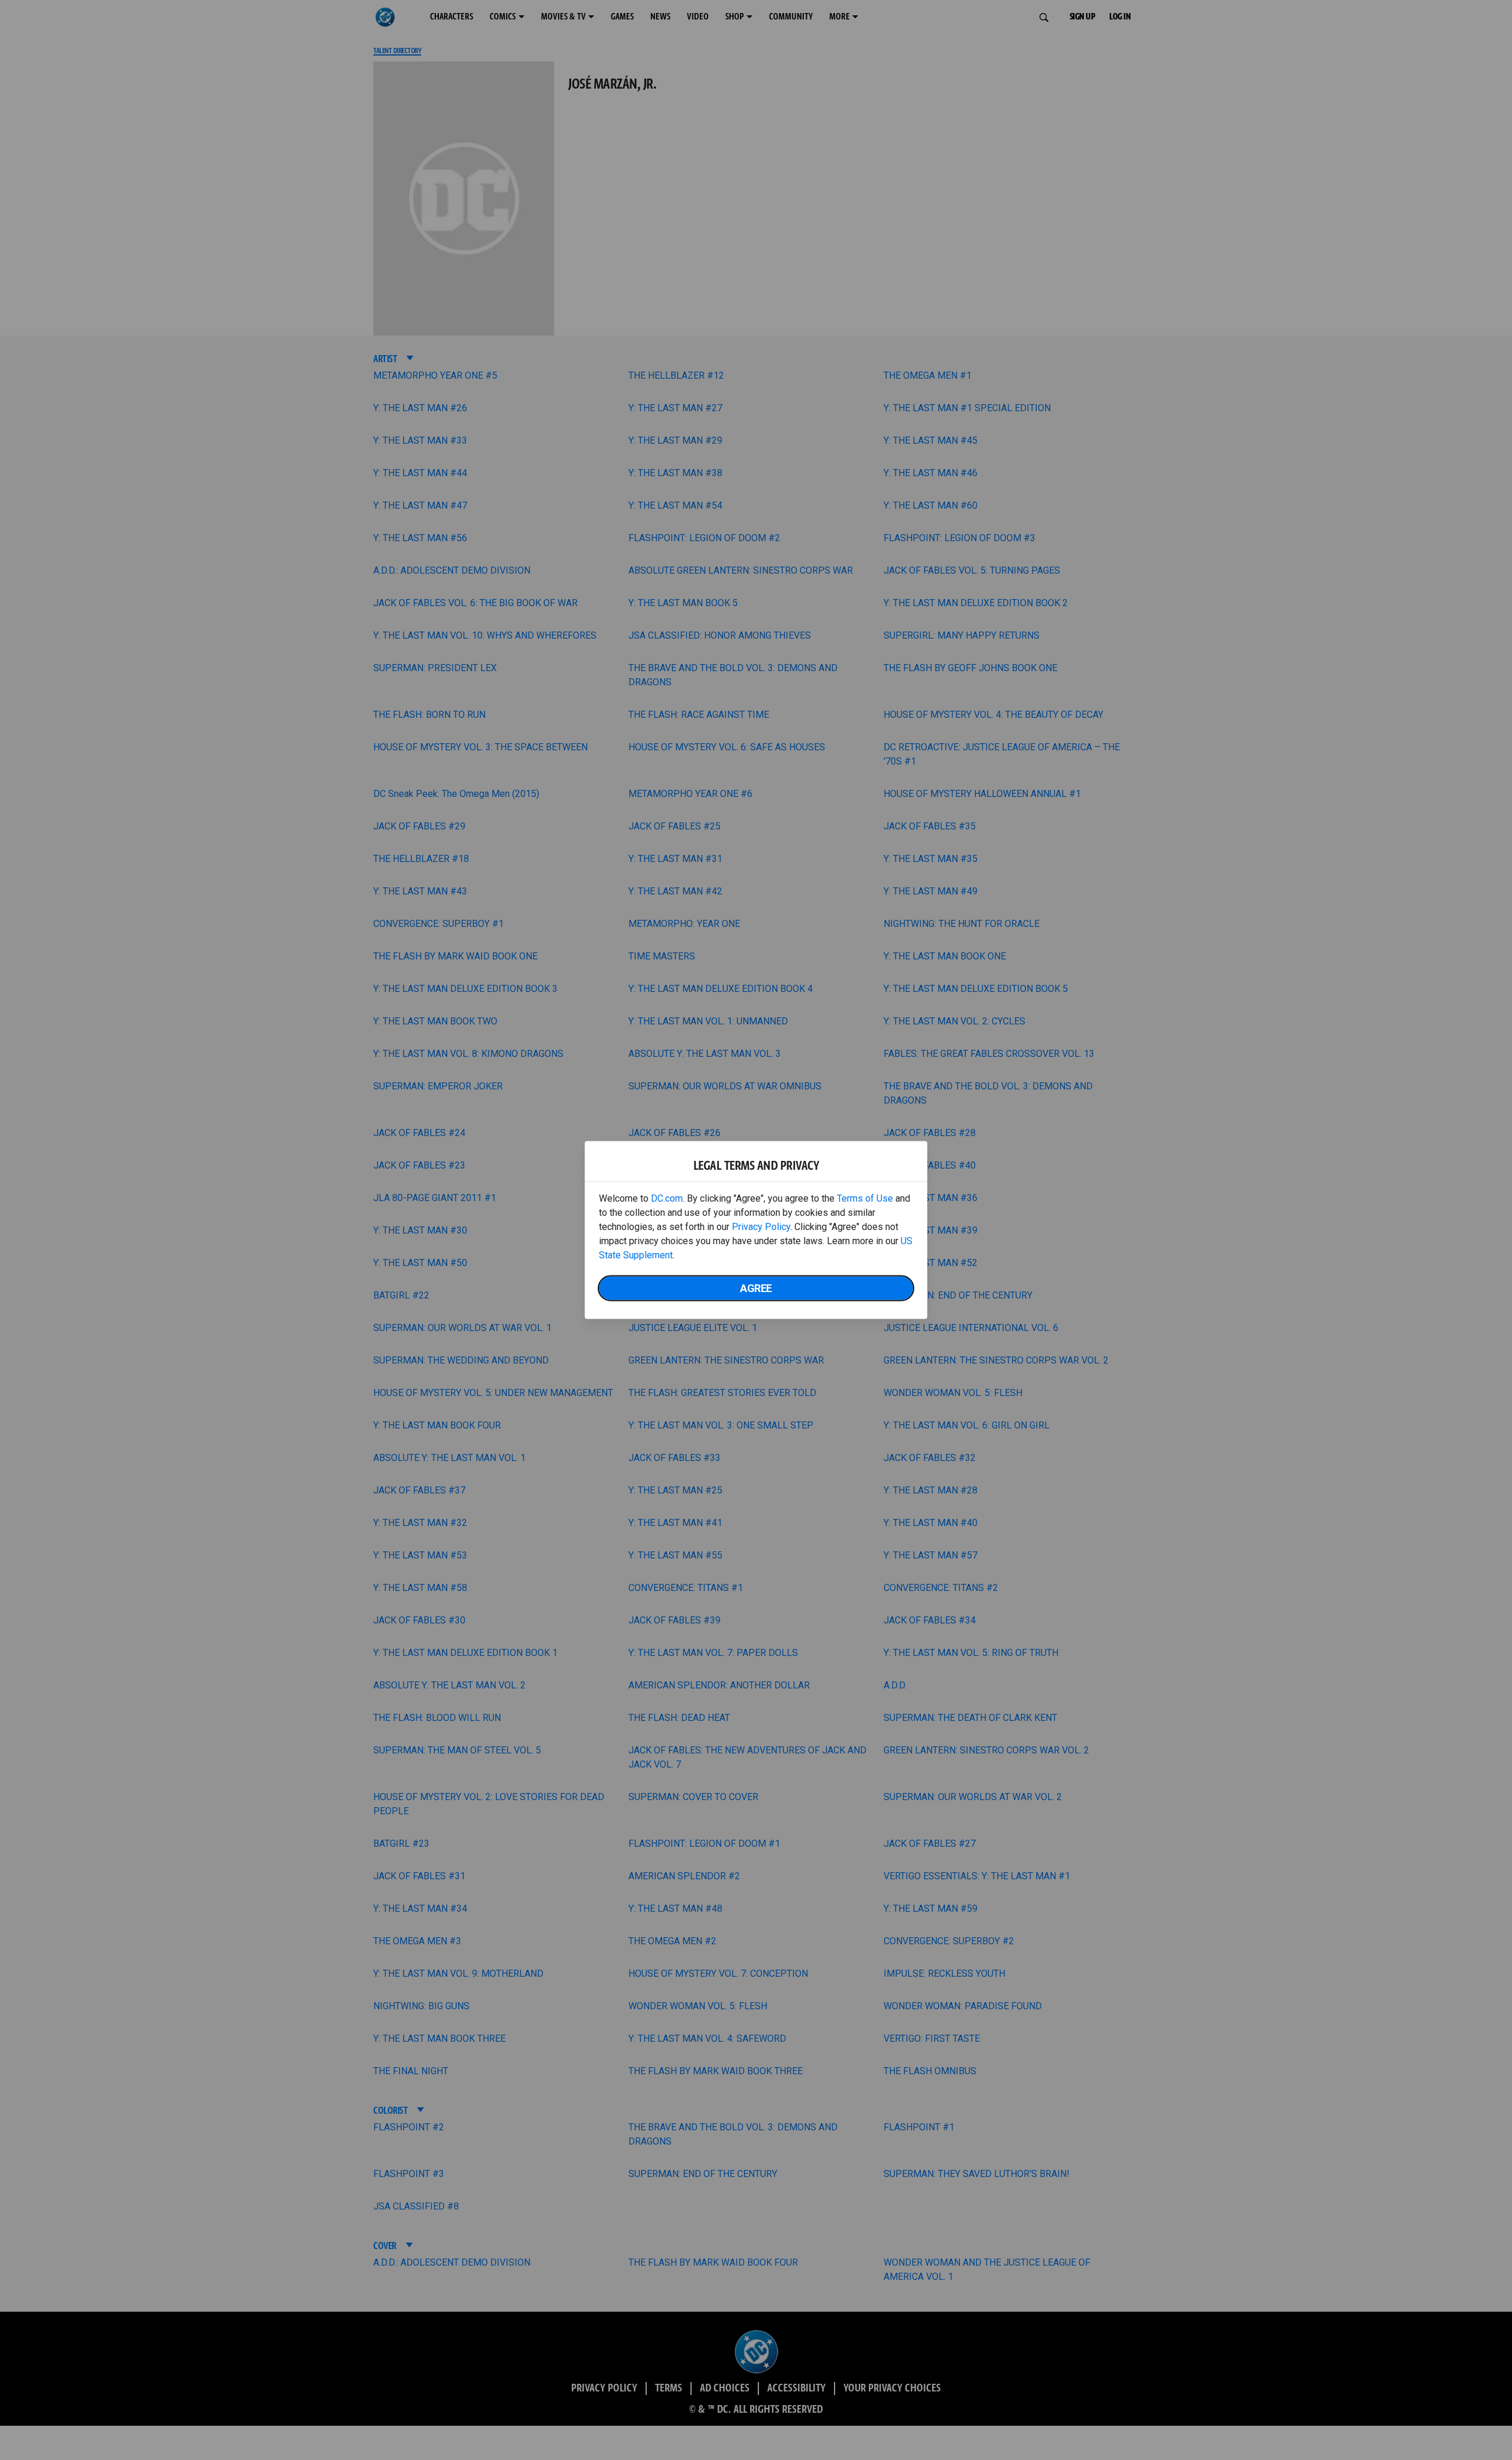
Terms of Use (865, 1198)
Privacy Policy (761, 1227)
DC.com (667, 1198)
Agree (756, 1288)
